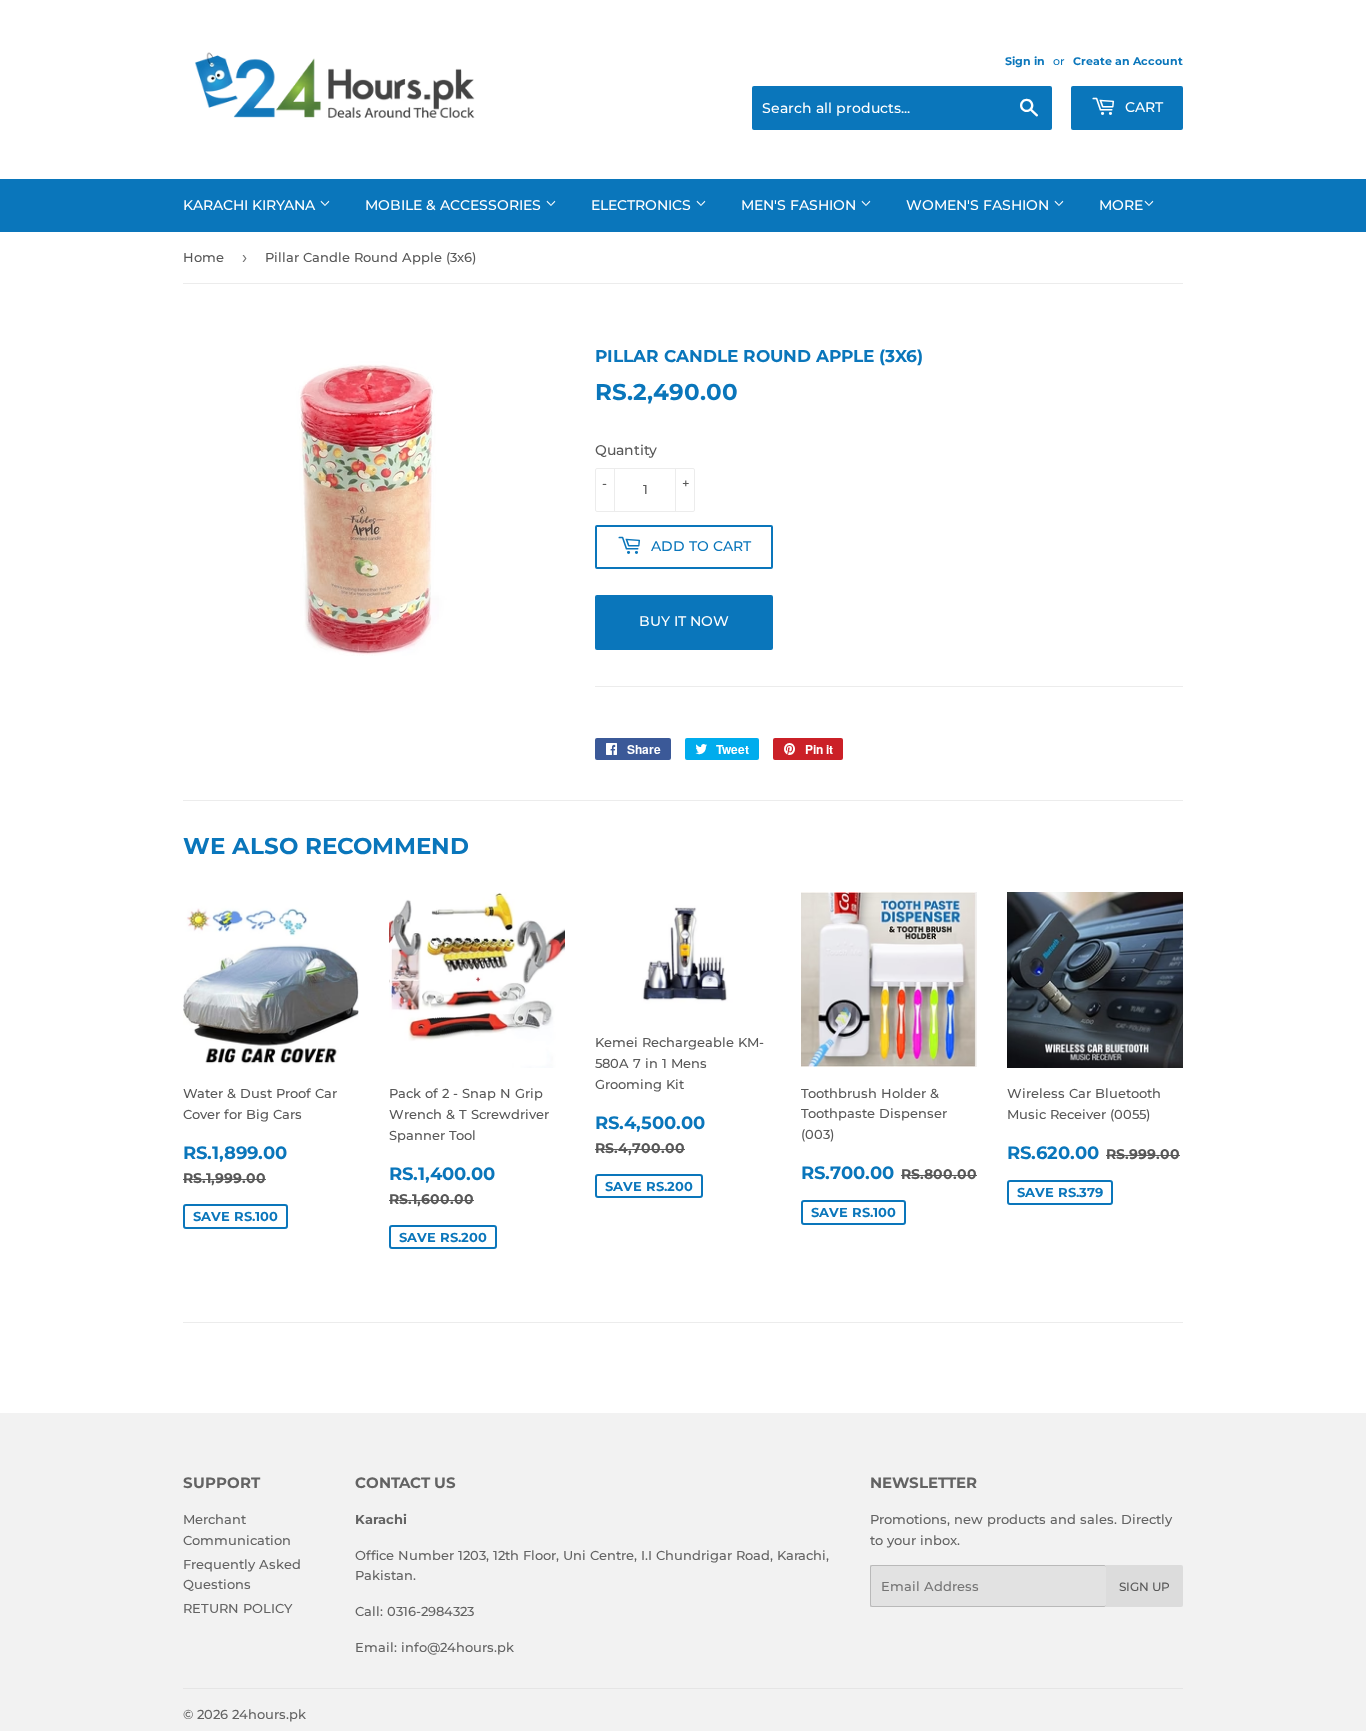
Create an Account (1128, 61)
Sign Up (1144, 1586)
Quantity (626, 450)
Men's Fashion (800, 205)
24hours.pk (269, 1714)
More (1121, 205)
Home (203, 257)
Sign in (1025, 61)
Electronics (643, 205)
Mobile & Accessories (455, 205)
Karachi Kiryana (251, 205)
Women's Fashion (979, 205)
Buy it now (684, 621)
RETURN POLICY (237, 1608)
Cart (1142, 107)
